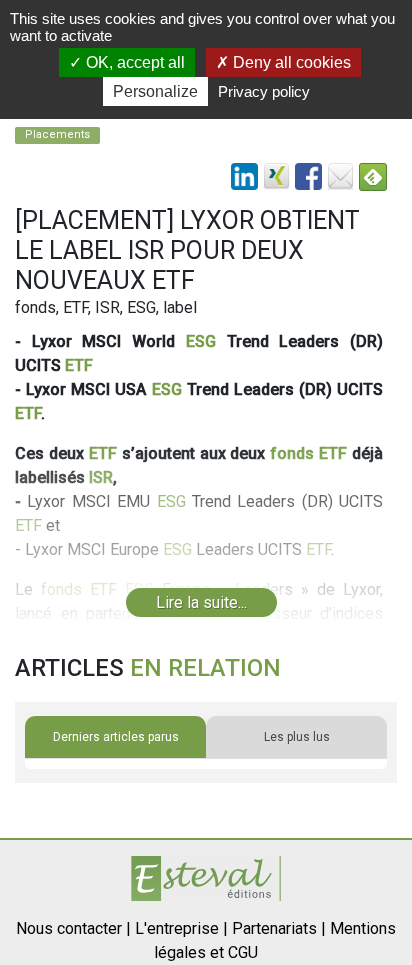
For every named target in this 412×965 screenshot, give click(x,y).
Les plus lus (297, 737)
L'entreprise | (181, 928)
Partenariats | (279, 928)
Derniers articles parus (116, 737)
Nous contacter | (73, 928)
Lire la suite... (201, 602)
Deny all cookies (290, 62)
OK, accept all (133, 62)
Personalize (155, 91)
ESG (201, 341)
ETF (79, 365)
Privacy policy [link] (264, 91)
